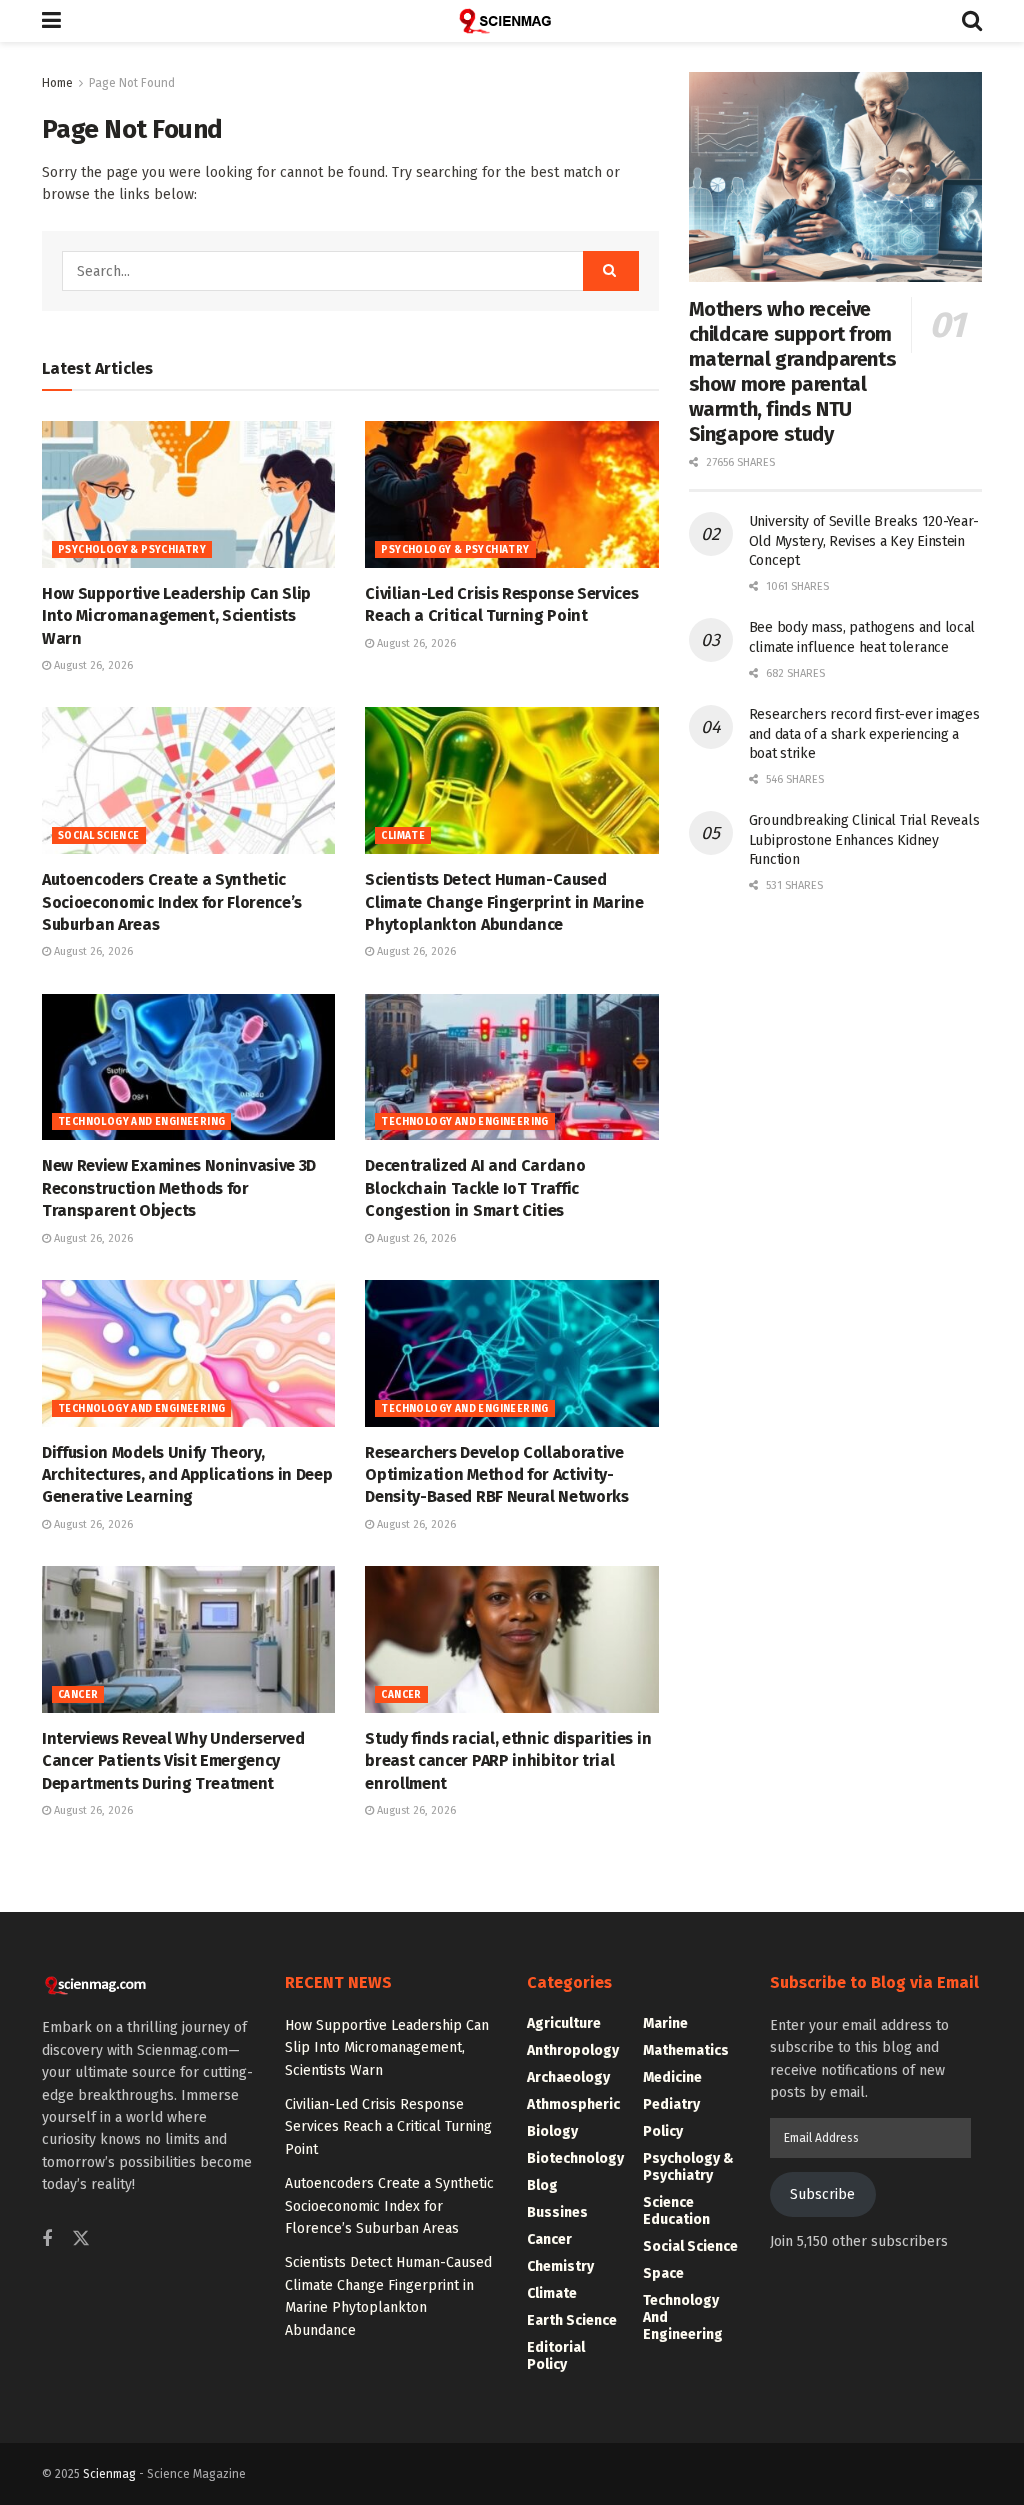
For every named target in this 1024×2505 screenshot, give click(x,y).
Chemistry (560, 2266)
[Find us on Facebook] (47, 2240)
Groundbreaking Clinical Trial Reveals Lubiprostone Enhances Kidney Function (864, 840)
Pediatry (671, 2104)
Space (663, 2273)
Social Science (99, 836)
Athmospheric (573, 2104)
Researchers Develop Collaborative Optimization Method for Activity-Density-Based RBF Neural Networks (496, 1475)
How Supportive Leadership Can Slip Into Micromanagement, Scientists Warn (176, 616)
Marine (665, 2023)
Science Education (676, 2211)
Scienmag (109, 2474)
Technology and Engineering (141, 1122)
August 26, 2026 (92, 665)
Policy (663, 2131)
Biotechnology (575, 2158)
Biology (552, 2131)
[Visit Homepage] (512, 21)
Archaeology (568, 2077)
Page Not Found (132, 83)
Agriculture (564, 2023)
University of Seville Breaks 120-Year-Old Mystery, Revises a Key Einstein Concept (864, 541)
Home (57, 83)
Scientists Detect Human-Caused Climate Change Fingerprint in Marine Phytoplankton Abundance (504, 902)
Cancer (78, 1695)
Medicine (672, 2077)
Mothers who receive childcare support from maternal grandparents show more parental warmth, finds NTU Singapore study (793, 371)
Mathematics (686, 2050)
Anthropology (573, 2050)
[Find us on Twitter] (81, 2239)
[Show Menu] (51, 21)
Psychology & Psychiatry (132, 550)
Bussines (557, 2212)
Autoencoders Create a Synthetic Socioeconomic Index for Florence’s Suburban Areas (172, 902)
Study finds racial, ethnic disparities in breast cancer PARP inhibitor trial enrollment (508, 1761)
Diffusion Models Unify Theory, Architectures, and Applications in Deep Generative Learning (187, 1475)
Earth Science (572, 2320)
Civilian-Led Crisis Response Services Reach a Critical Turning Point (388, 2127)
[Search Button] (972, 21)
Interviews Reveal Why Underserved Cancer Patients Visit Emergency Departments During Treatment (173, 1761)
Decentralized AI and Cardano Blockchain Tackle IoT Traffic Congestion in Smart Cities (475, 1188)
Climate (403, 836)
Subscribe (822, 2194)
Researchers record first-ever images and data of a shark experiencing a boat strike (864, 734)
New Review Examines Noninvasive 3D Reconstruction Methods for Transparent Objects (179, 1188)
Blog (542, 2185)
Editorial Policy (556, 2356)
